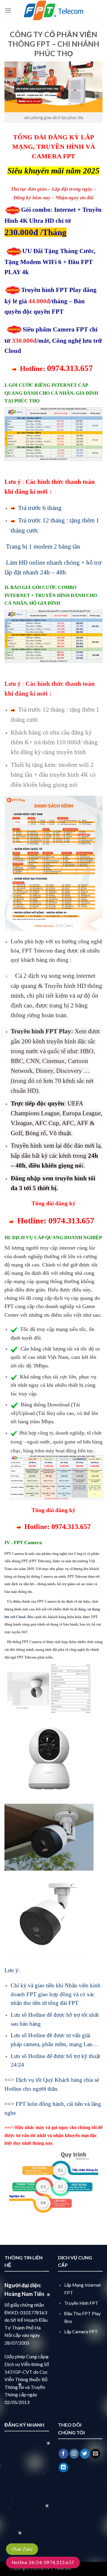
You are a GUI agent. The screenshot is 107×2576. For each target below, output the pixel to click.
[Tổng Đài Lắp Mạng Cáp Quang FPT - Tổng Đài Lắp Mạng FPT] (53, 10)
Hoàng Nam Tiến (24, 2294)
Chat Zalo (22, 2549)
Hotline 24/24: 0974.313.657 (43, 2562)
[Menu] (8, 10)
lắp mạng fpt (85, 2568)
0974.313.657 (71, 1527)
